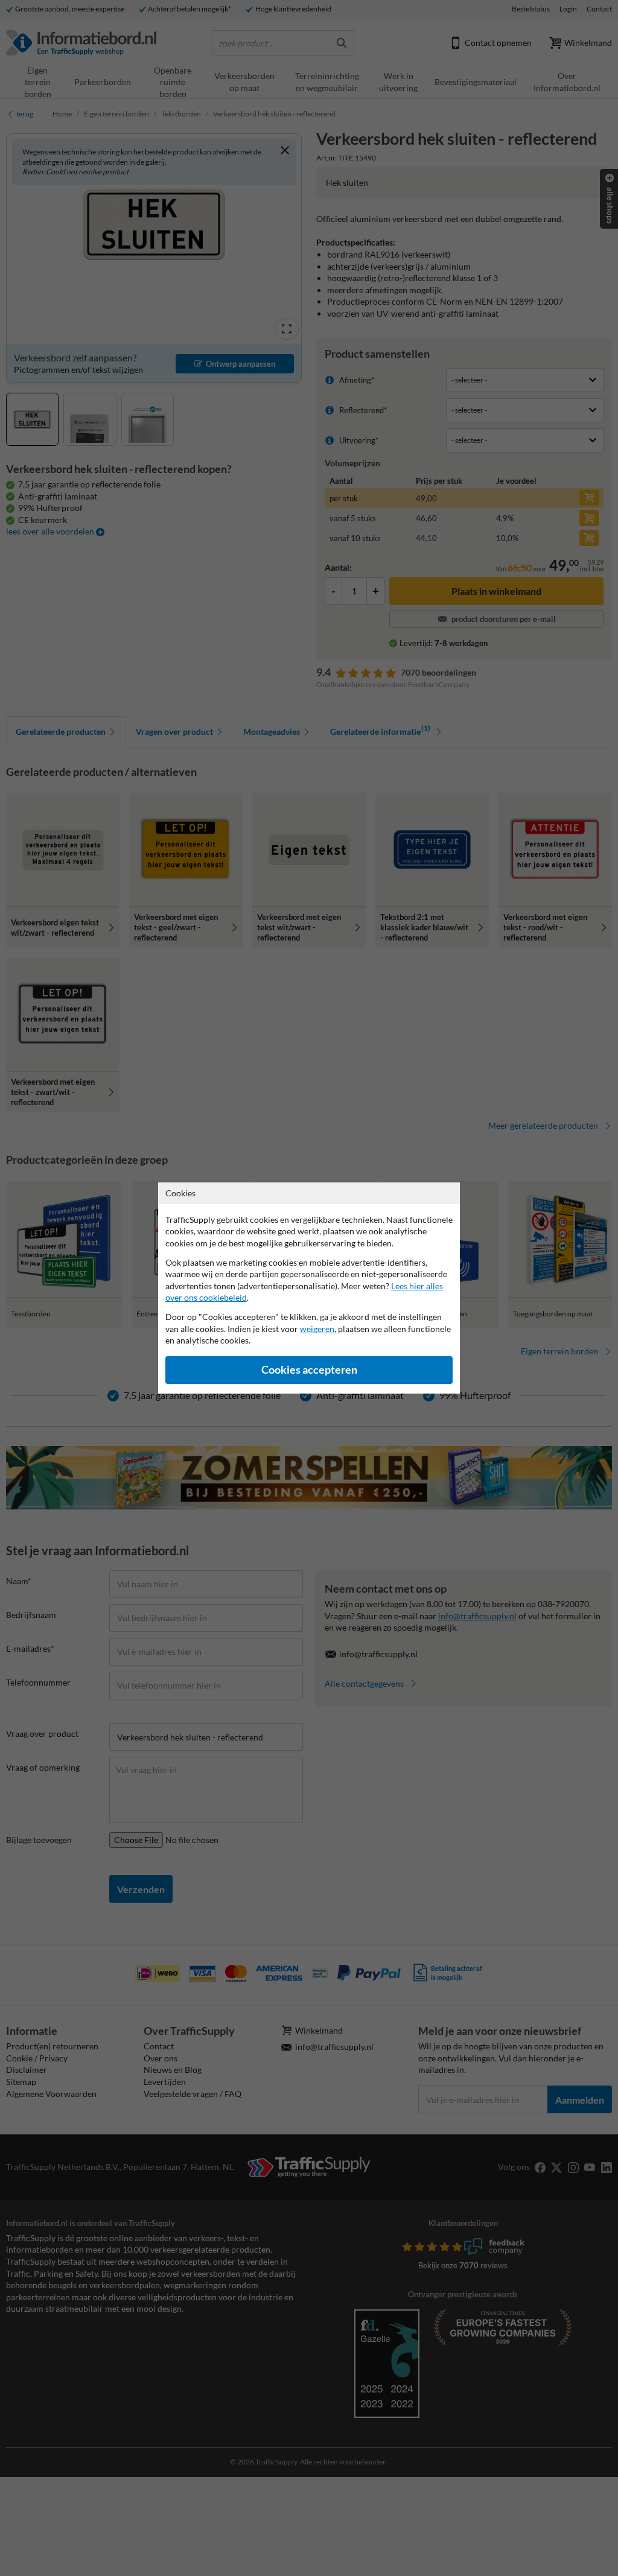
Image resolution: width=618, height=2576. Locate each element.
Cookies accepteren (309, 1370)
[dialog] (309, 1288)
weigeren (317, 1329)
